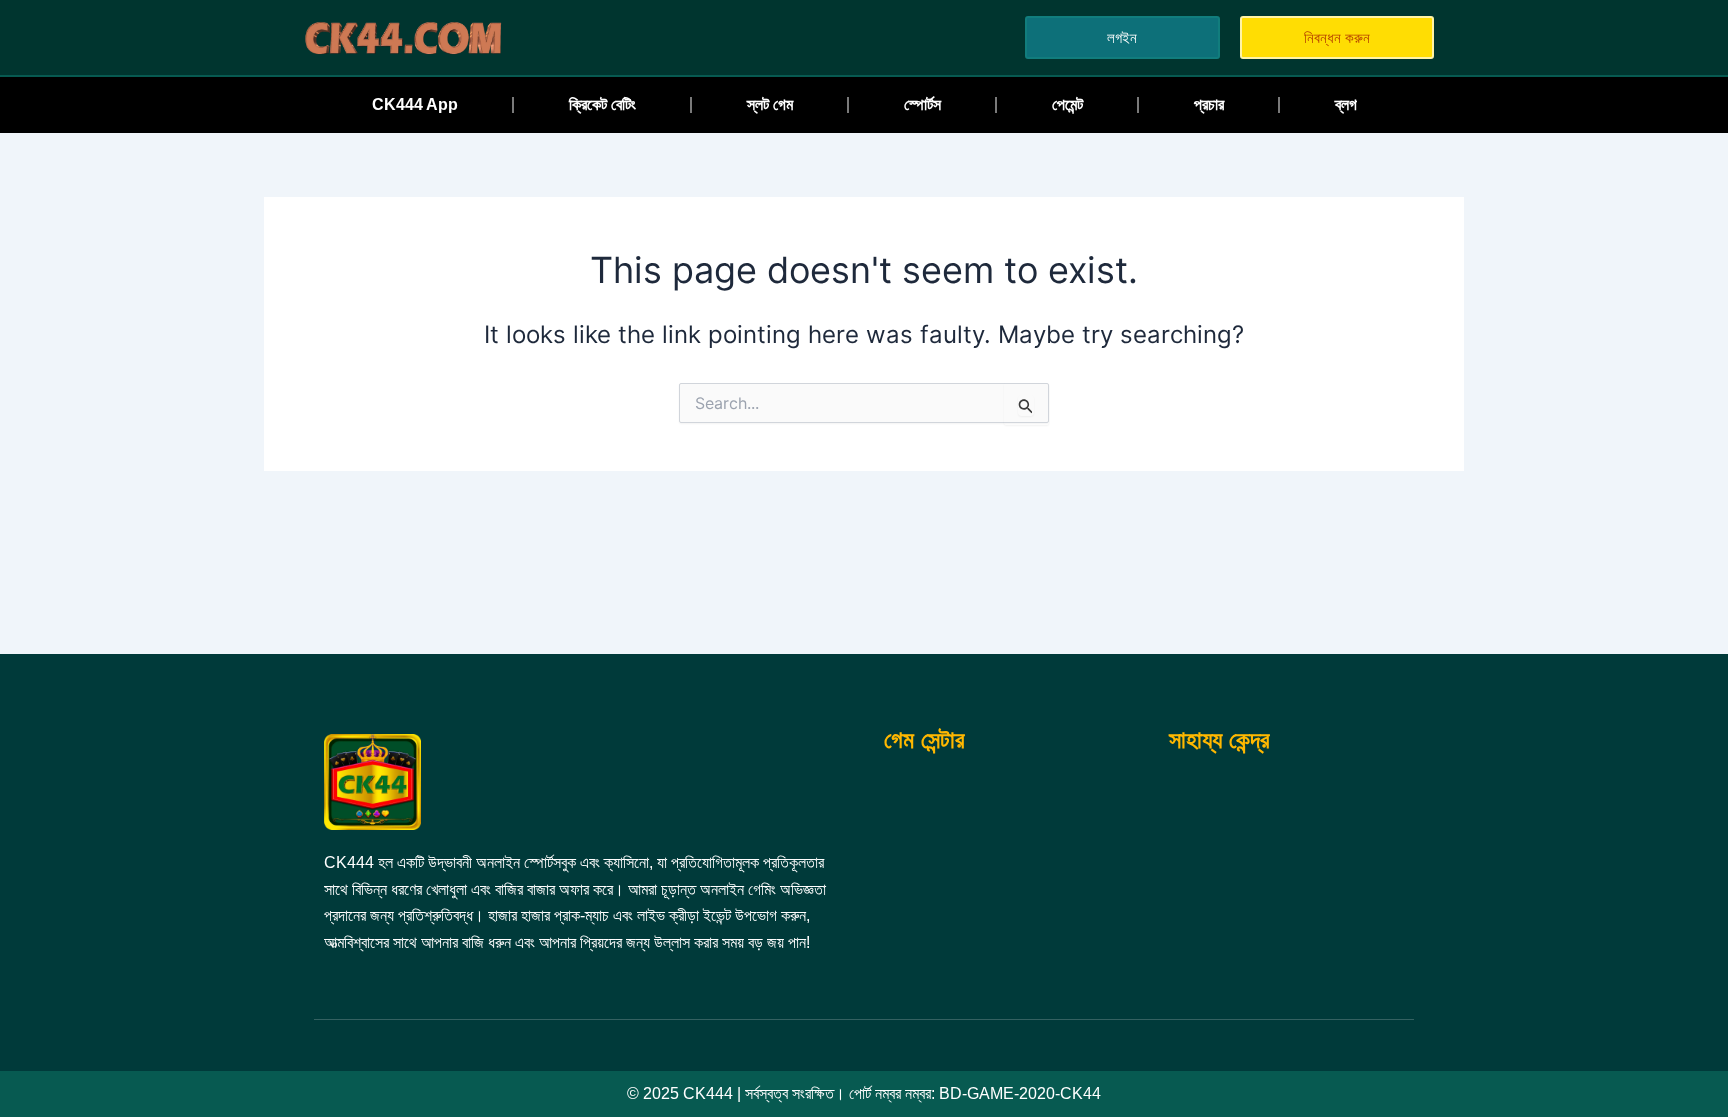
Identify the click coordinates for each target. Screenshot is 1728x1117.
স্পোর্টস (922, 104)
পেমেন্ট (1067, 104)
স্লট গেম (770, 104)
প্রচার (1209, 104)
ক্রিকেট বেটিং (602, 104)
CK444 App (415, 104)
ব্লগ (1346, 104)
